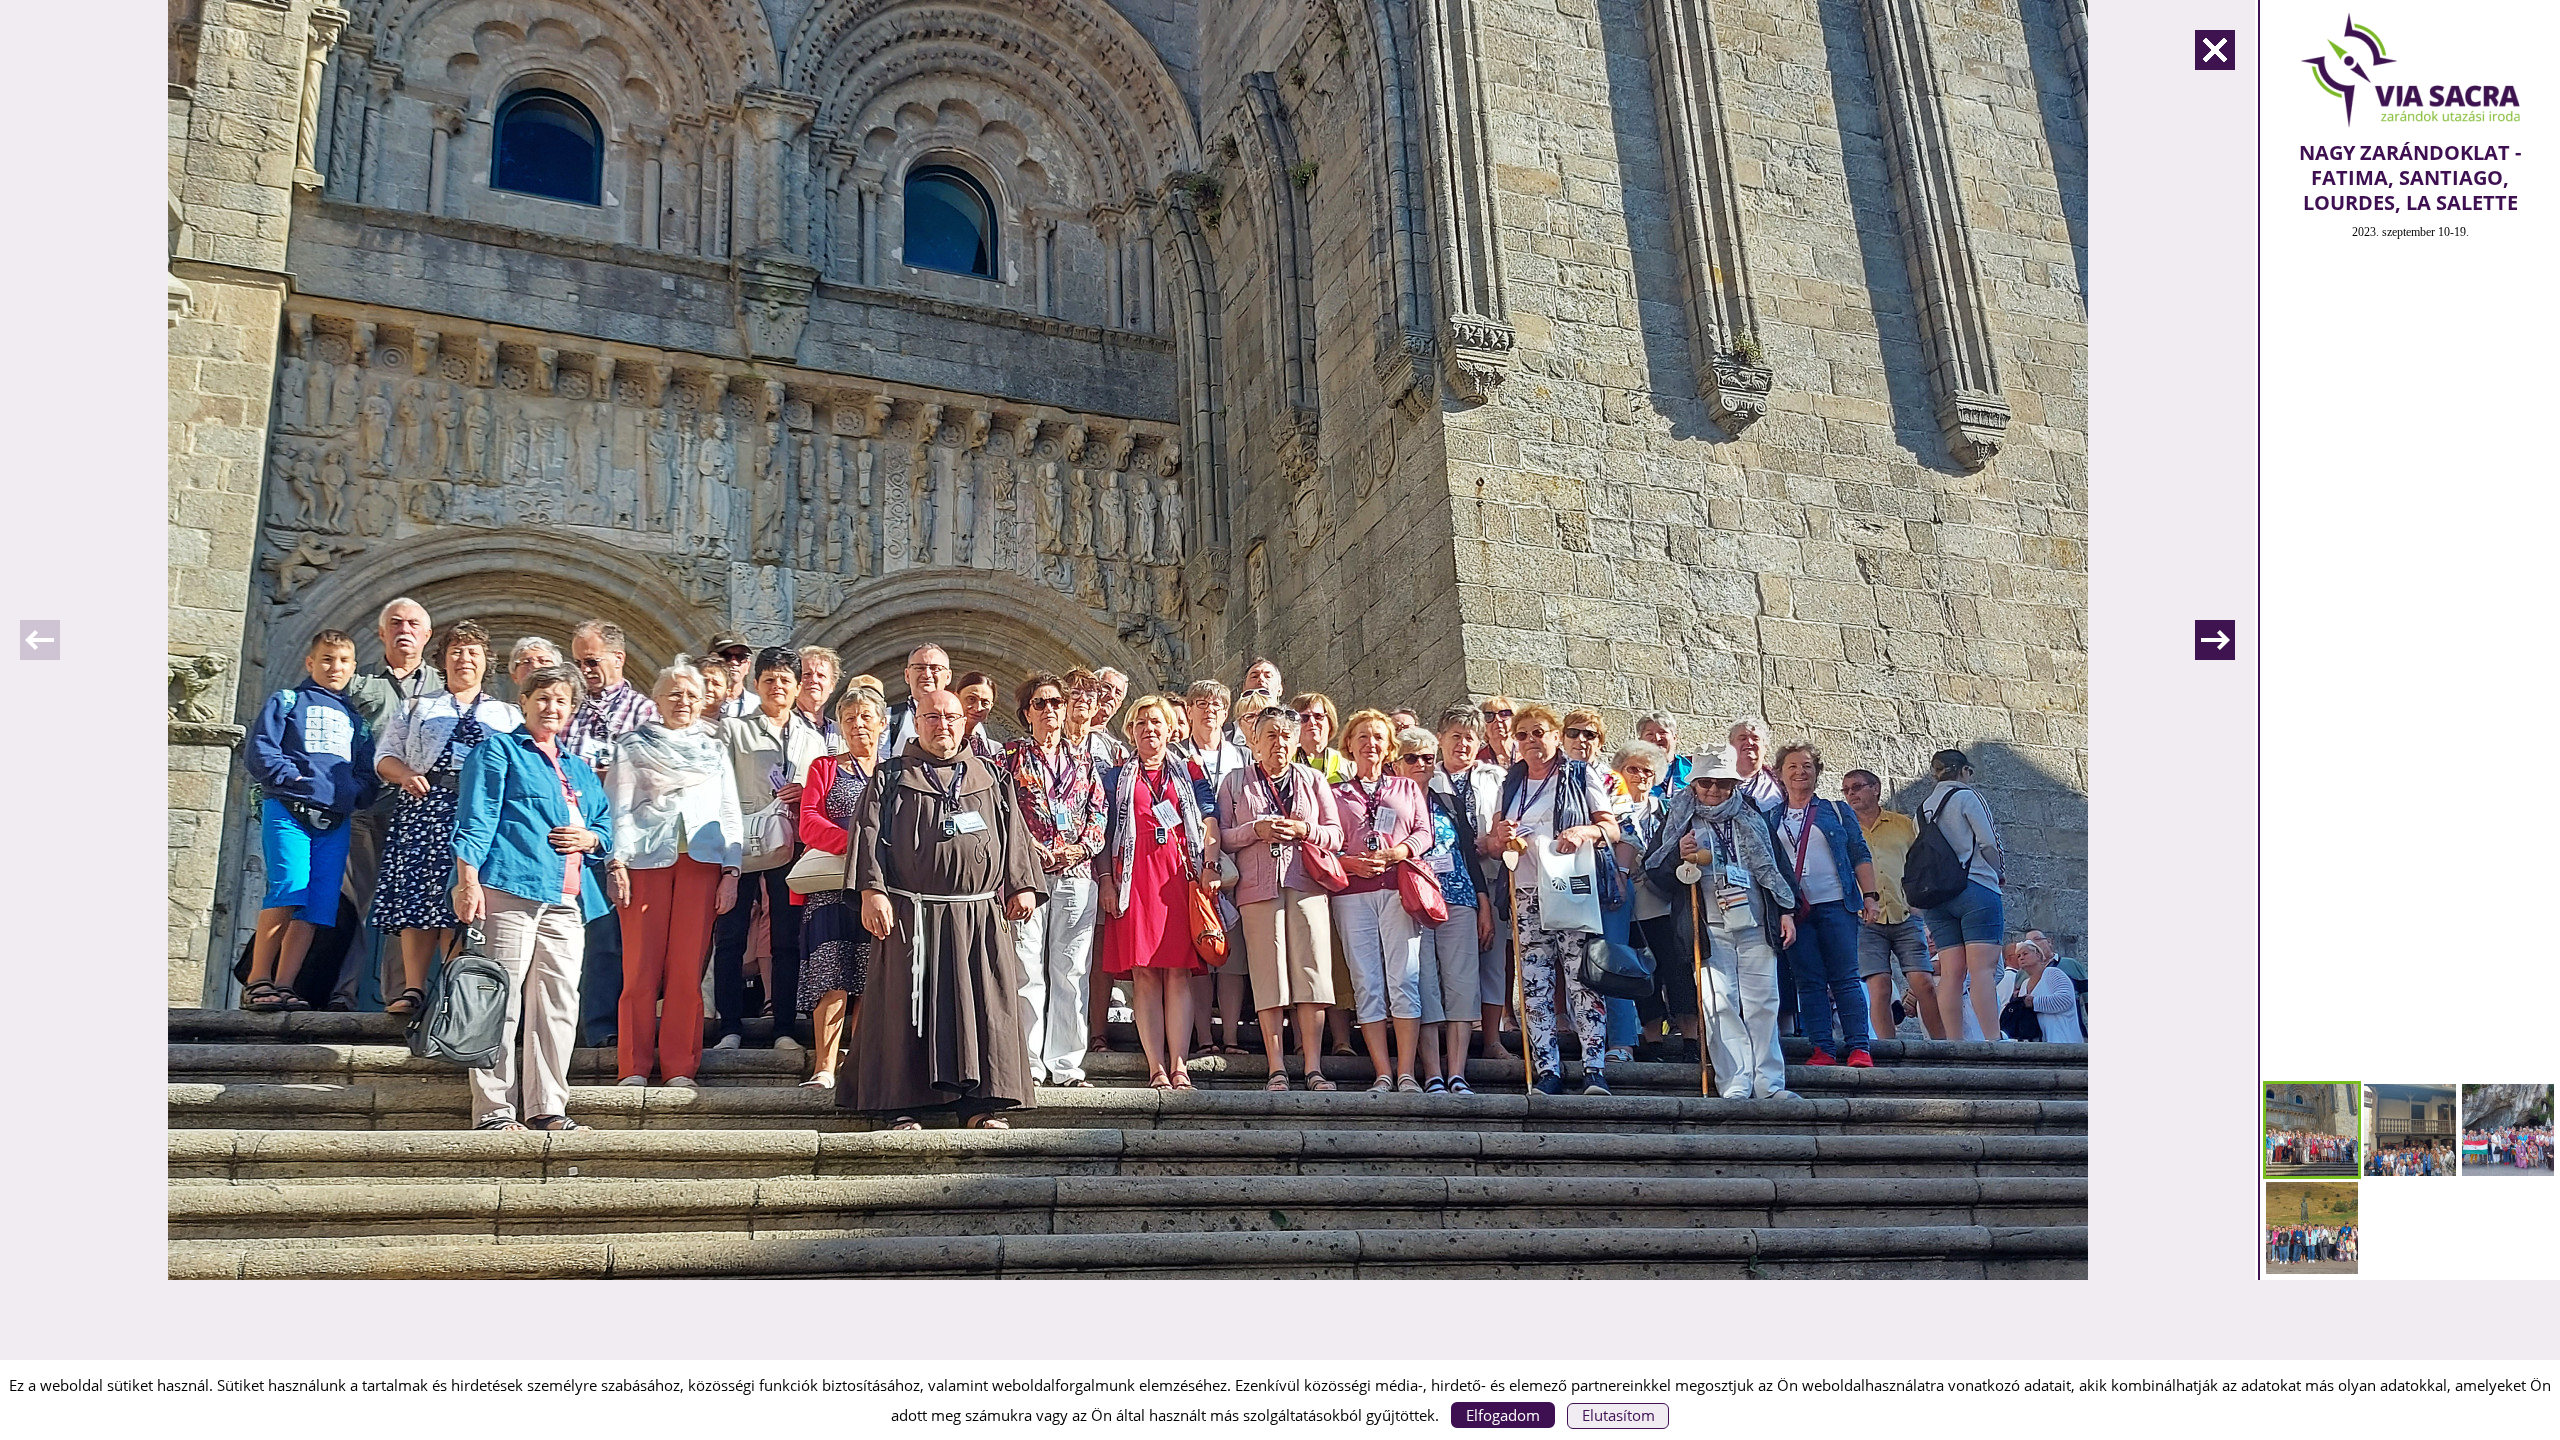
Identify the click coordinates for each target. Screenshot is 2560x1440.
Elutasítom (1618, 1415)
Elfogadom (1503, 1415)
